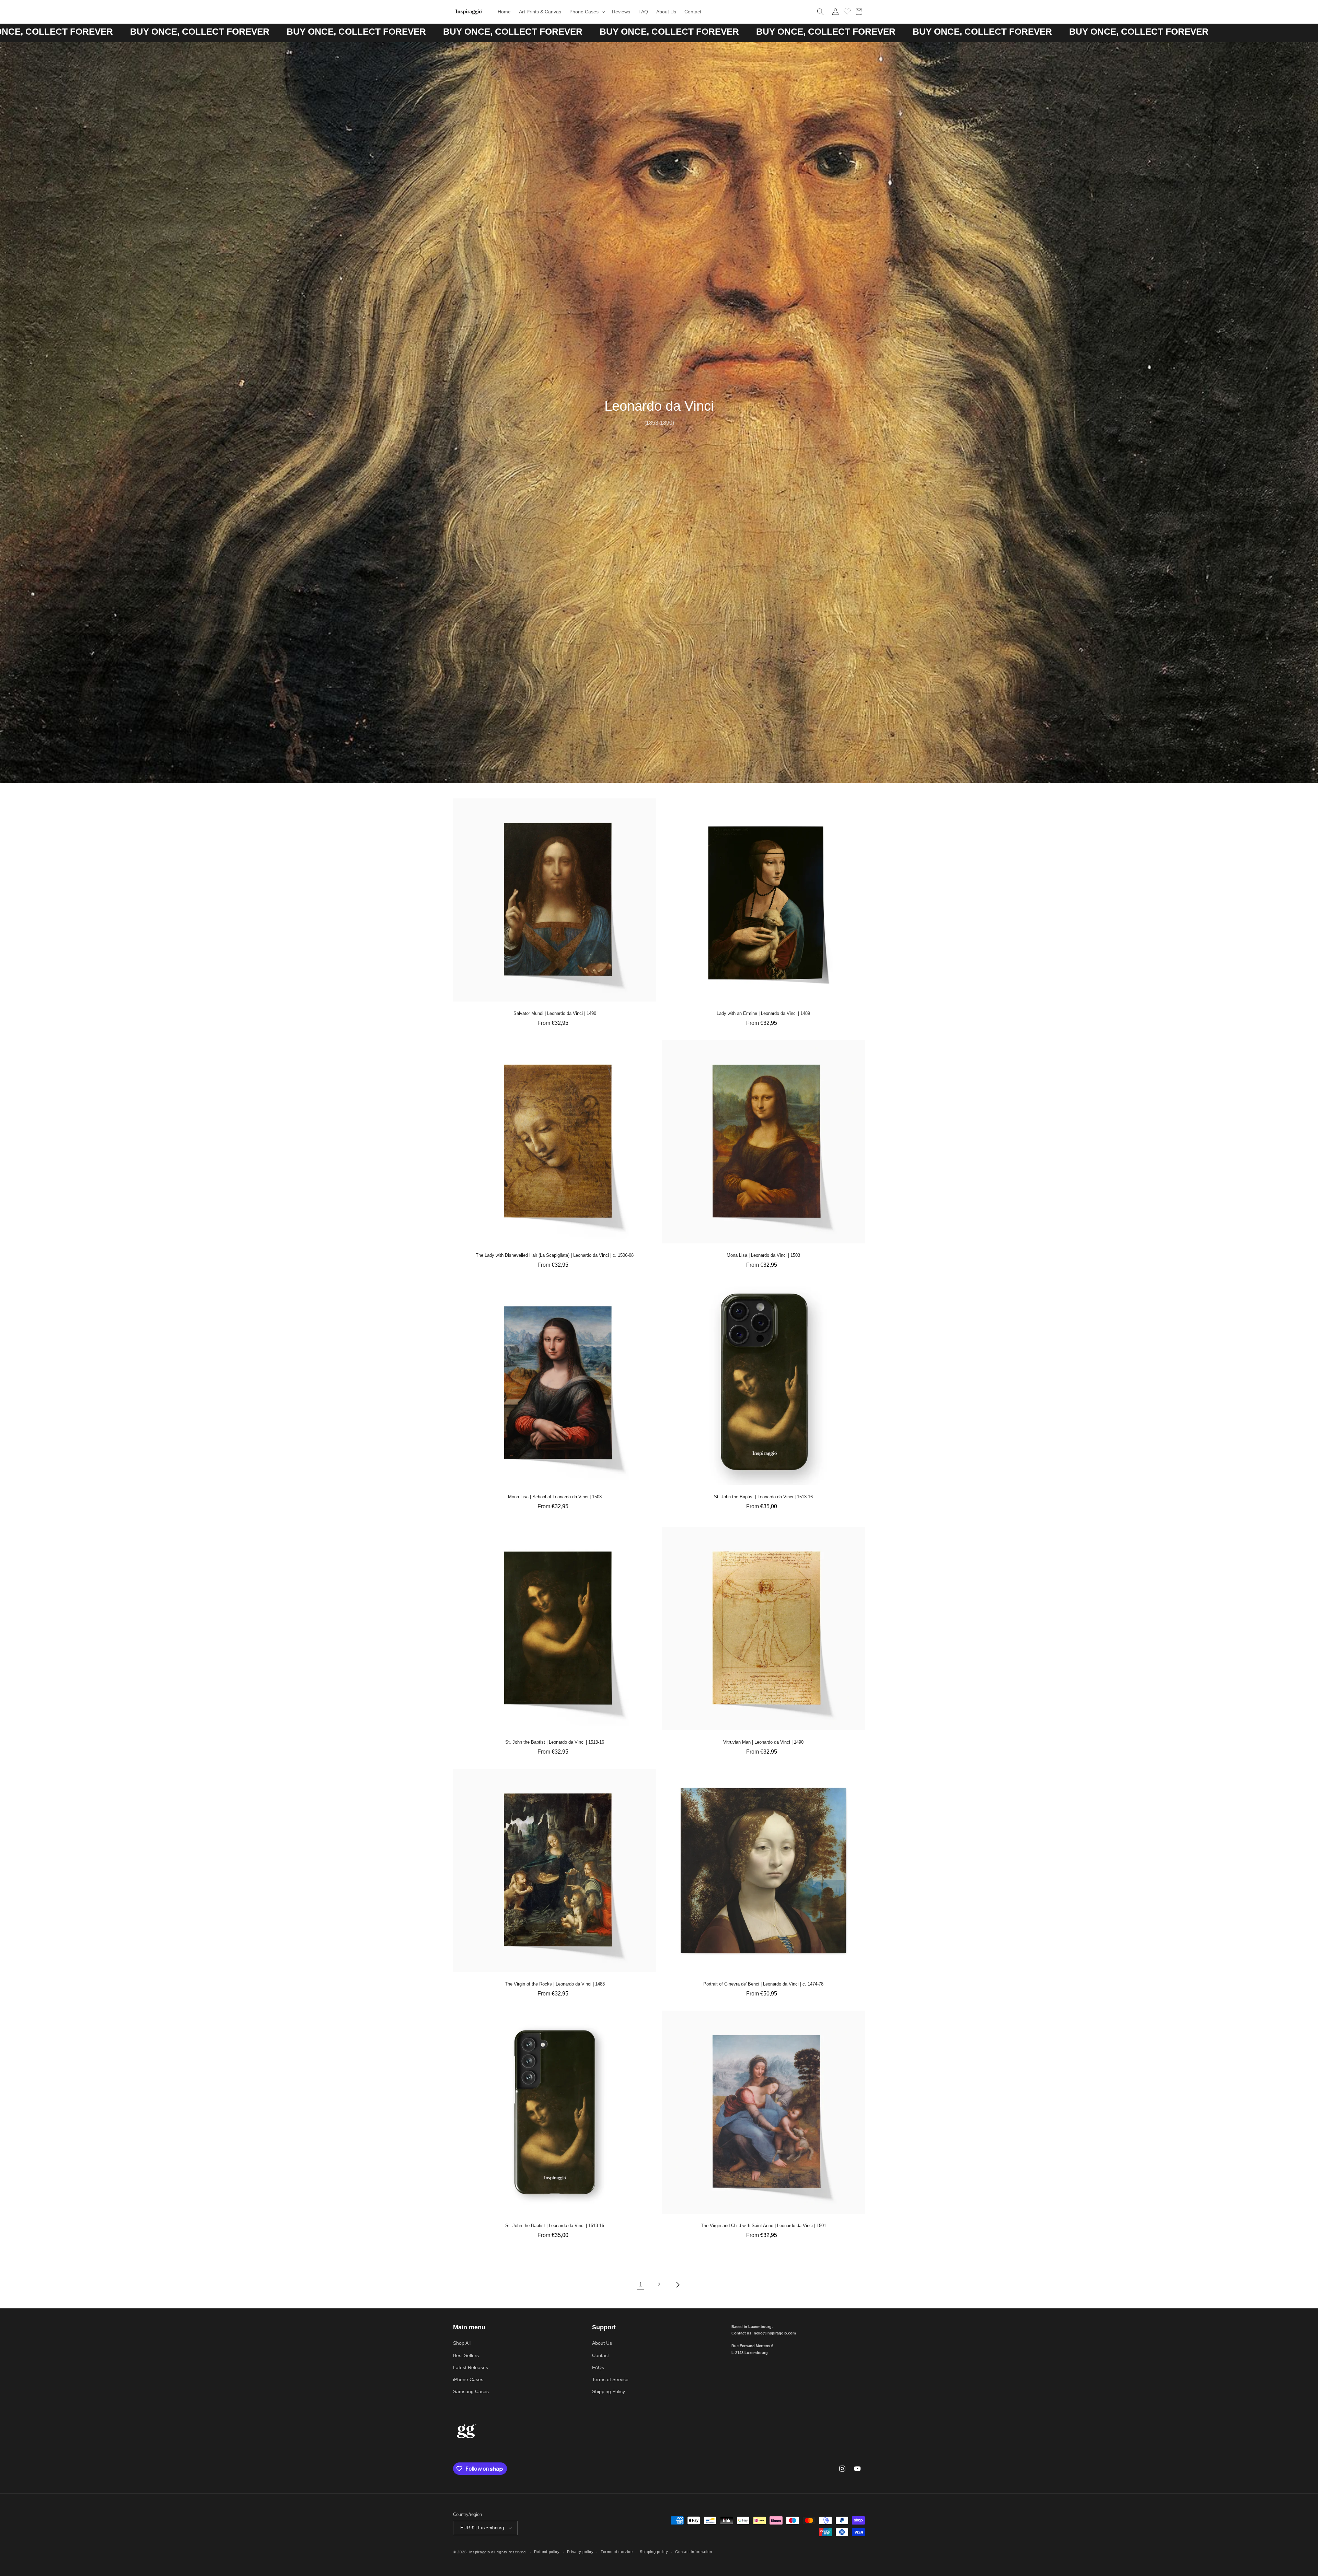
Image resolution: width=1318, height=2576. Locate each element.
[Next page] (678, 2285)
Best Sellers (466, 2355)
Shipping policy (654, 2552)
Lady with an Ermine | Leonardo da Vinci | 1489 (763, 1013)
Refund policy (547, 2552)
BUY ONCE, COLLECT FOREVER (191, 32)
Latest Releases (471, 2367)
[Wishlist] (847, 11)
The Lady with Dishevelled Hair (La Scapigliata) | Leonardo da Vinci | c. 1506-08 (555, 1255)
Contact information (693, 2552)
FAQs (598, 2367)
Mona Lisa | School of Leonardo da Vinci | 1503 (555, 1497)
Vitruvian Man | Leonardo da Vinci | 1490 (763, 1742)
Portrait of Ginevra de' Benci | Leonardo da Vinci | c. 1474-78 (763, 1984)
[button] (587, 12)
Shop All (462, 2343)
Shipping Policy (609, 2391)
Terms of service (617, 2552)
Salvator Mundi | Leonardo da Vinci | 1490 (555, 1013)
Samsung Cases (471, 2391)
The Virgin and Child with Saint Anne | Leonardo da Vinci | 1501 (764, 2226)
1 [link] (641, 2285)
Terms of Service (610, 2379)
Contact (600, 2355)
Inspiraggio (480, 2552)
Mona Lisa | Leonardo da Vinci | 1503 (763, 1255)
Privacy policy (580, 2552)
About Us (602, 2343)
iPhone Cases (468, 2379)
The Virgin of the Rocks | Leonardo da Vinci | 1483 (555, 1984)
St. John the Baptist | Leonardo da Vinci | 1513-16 (763, 1497)
